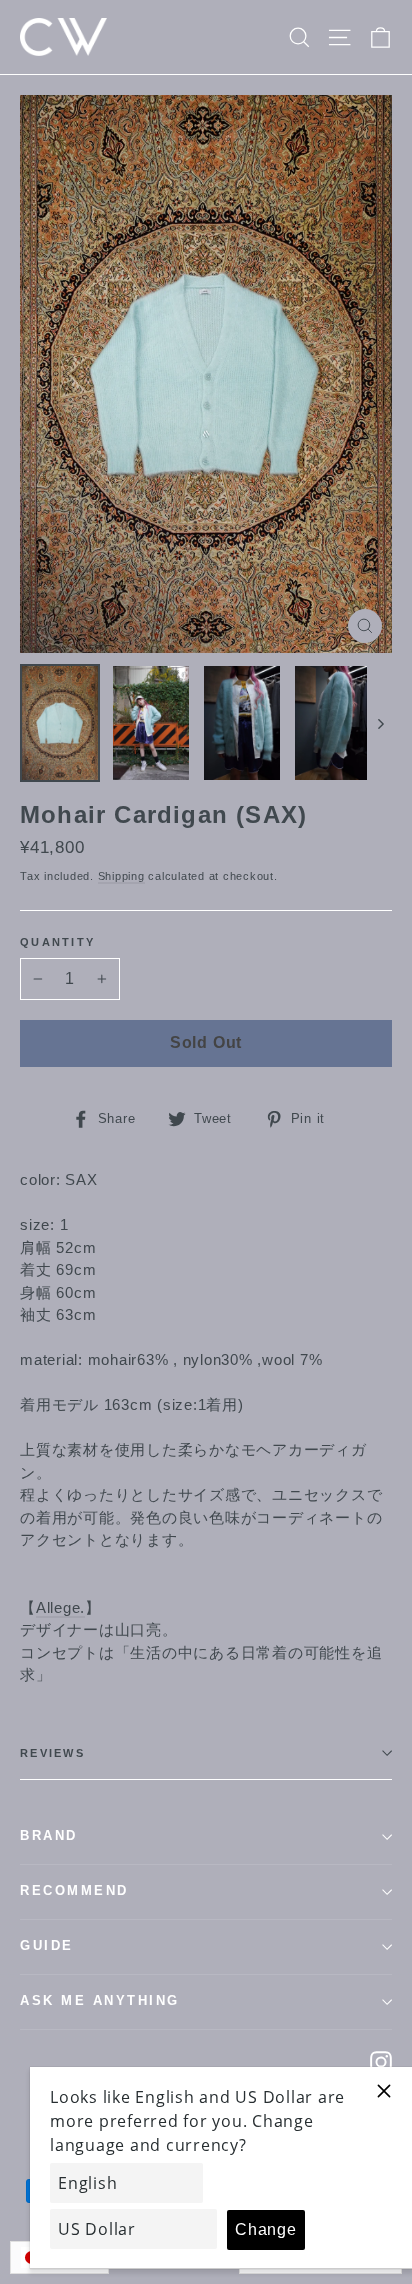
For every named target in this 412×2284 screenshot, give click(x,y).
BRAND (49, 1836)
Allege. (60, 1607)
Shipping (121, 876)
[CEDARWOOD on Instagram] (381, 2061)
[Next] (379, 723)
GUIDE (47, 1946)
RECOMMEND (74, 1891)
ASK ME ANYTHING (100, 2001)
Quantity (57, 942)
